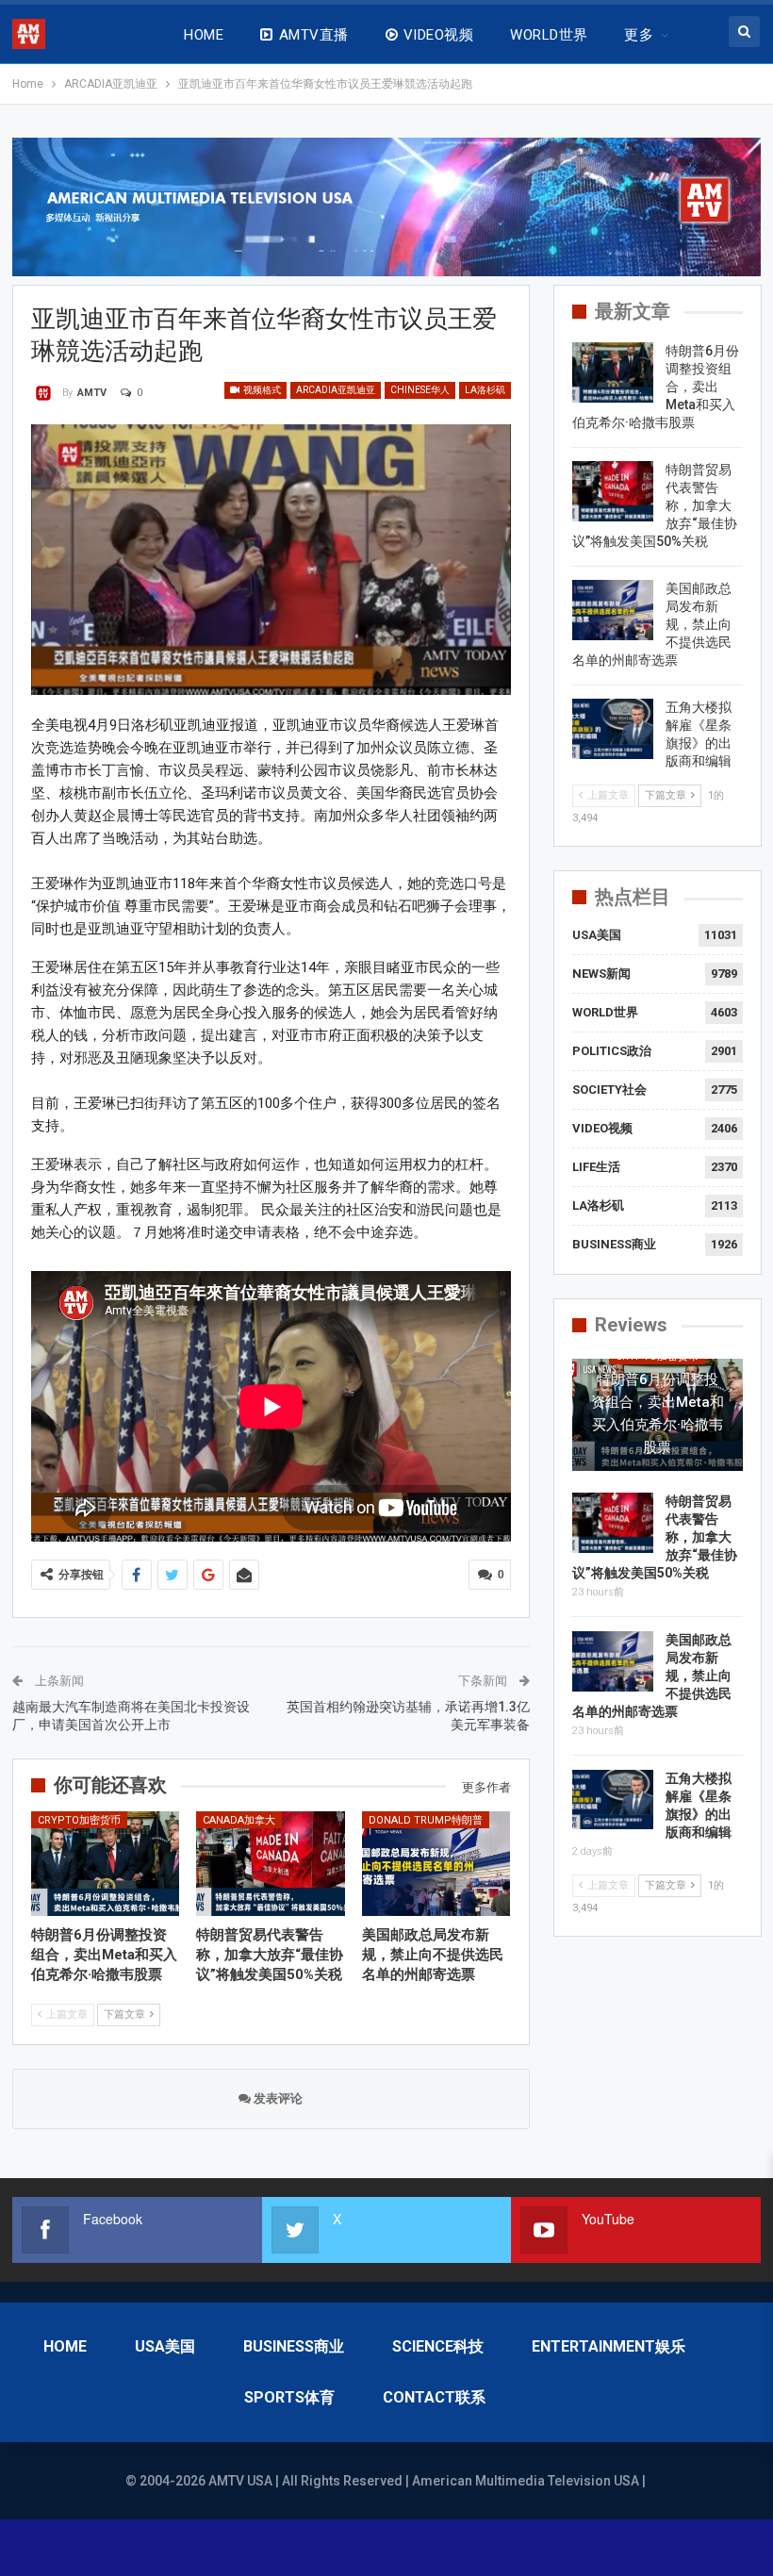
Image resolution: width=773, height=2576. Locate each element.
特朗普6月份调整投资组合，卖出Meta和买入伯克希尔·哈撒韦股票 (658, 1413)
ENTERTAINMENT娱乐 (609, 2346)
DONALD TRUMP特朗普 (426, 1820)
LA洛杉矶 (485, 390)
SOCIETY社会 (609, 1090)
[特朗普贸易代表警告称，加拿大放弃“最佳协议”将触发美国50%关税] (271, 1863)
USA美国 (597, 935)
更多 (639, 35)
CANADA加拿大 (239, 1820)
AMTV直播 (314, 35)
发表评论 (277, 2098)
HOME (204, 35)
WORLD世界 (549, 35)
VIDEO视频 (438, 35)
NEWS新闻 (601, 974)
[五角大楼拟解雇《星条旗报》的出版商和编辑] (613, 729)
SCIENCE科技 (438, 2346)
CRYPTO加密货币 (79, 1820)
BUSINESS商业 (614, 1244)
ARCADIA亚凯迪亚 (336, 390)
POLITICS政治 (612, 1051)
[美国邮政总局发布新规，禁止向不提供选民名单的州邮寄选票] (436, 1863)
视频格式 (261, 390)
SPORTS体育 (289, 2397)
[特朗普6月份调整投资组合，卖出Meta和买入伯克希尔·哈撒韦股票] (106, 1863)
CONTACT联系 (434, 2397)
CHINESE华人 (420, 390)
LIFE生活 (596, 1167)
